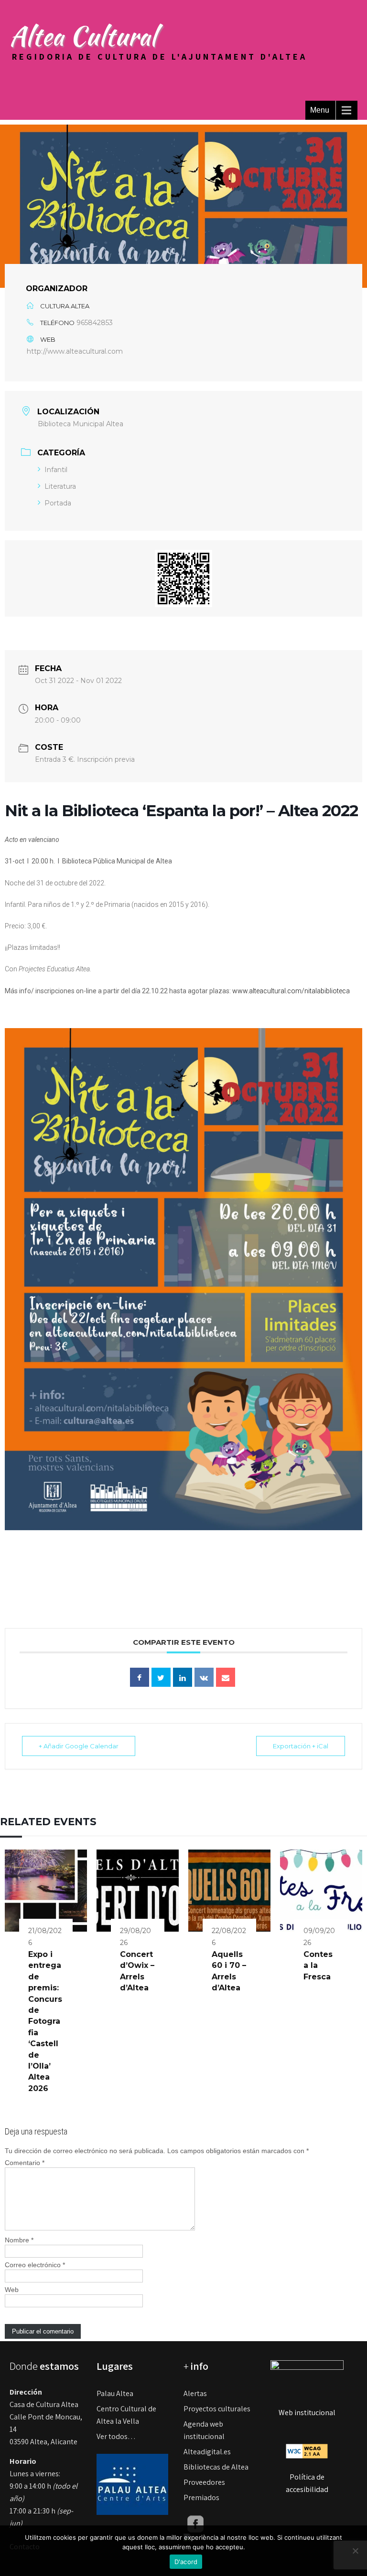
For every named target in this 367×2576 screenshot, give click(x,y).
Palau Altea (115, 2393)
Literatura (60, 486)
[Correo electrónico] (226, 1677)
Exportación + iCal (301, 1746)
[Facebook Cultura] (195, 2523)
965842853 (95, 323)
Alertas (195, 2393)
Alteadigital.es (207, 2452)
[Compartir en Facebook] (140, 1677)
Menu (320, 110)
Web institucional (307, 2413)
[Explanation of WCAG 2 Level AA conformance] (307, 2450)
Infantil (56, 470)
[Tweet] (161, 1677)
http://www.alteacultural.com (75, 351)
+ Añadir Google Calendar (79, 1746)
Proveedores (204, 2482)
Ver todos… (116, 2436)
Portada (58, 503)
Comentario (25, 2163)
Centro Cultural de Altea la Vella (126, 2415)
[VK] (204, 1677)
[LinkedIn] (183, 1677)
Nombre (19, 2240)
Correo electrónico (35, 2265)
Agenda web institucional (204, 2430)
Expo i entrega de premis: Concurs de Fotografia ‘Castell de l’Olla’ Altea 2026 (45, 2021)
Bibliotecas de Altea (216, 2467)
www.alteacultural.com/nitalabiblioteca (291, 991)
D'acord (186, 2562)
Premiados (201, 2497)
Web (12, 2290)
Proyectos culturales (217, 2409)
